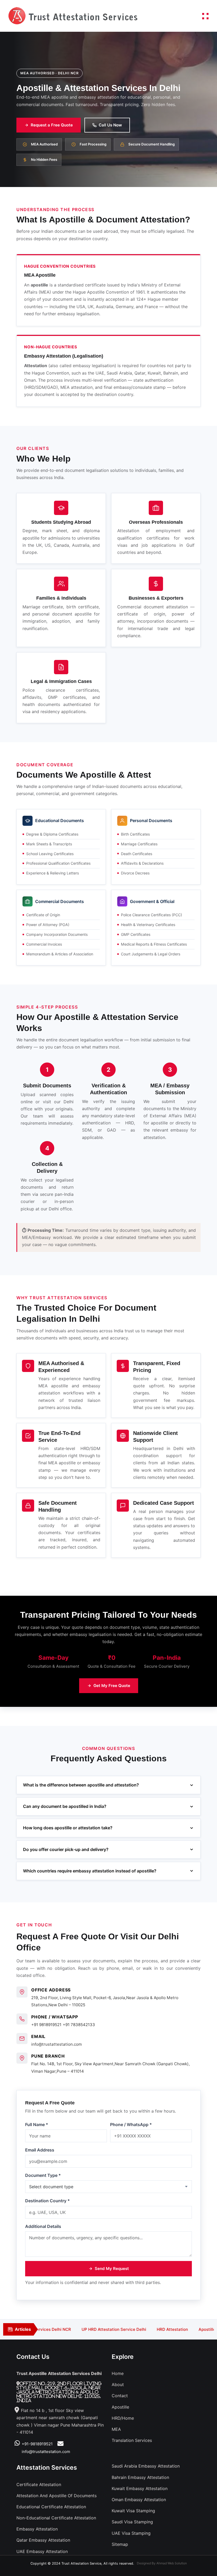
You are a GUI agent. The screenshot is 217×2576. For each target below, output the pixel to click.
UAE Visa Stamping (131, 2533)
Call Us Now (110, 125)
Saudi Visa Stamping (132, 2522)
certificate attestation (39, 2484)
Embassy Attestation (37, 2529)
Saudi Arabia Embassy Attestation (146, 2466)
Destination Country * (48, 2201)
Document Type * (43, 2175)
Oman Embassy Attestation (139, 2500)
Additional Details (43, 2226)
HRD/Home (123, 2418)
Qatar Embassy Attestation (43, 2540)
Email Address (40, 2150)
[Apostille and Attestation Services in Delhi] (73, 15)
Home (118, 2373)
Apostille (120, 2407)
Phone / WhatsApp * (131, 2124)
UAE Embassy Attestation (42, 2551)
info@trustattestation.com (56, 2044)
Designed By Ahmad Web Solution (162, 2563)
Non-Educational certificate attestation (56, 2518)
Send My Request (112, 2269)
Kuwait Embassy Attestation (140, 2488)
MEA (116, 2429)
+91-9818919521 (37, 2444)
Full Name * (37, 2124)
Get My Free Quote (112, 1686)
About (118, 2384)
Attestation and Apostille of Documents (56, 2496)
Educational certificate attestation (51, 2507)
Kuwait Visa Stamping (133, 2511)
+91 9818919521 (46, 2025)
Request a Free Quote (52, 125)
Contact (120, 2396)
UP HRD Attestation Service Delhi (85, 2329)
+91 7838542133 (79, 2025)
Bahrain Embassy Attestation (140, 2477)
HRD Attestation (143, 2329)
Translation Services (132, 2440)
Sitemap (120, 2544)
